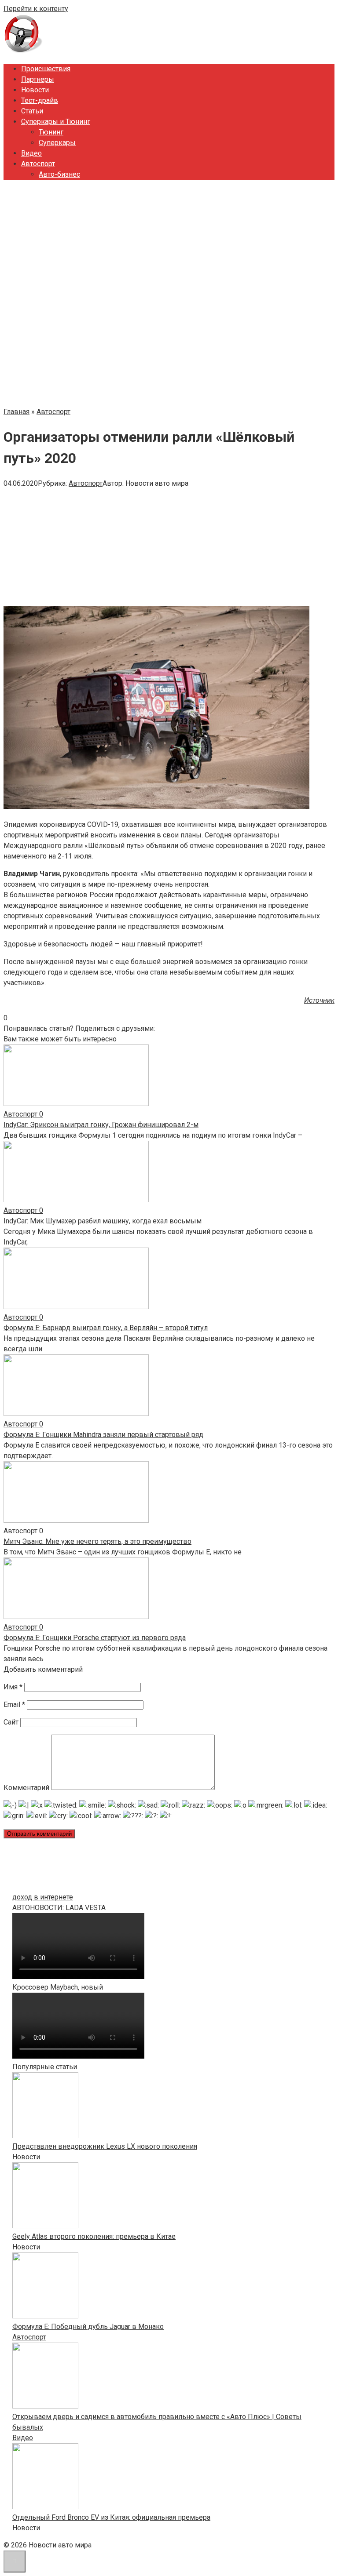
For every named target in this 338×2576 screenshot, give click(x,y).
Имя (13, 1687)
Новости (35, 90)
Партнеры (38, 79)
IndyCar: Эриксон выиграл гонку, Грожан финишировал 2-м (101, 1125)
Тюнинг (51, 132)
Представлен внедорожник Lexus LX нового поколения (105, 2146)
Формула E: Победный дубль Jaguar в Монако (88, 2327)
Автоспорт (38, 164)
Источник (319, 1000)
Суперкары (57, 143)
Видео (31, 153)
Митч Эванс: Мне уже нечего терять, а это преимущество (97, 1541)
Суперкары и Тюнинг (56, 122)
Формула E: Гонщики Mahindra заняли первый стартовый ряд (103, 1435)
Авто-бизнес (59, 174)
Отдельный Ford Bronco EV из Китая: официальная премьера (111, 2517)
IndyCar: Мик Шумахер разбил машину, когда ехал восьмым (103, 1221)
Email (14, 1705)
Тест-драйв (40, 100)
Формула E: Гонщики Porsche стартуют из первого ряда (95, 1638)
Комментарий (26, 1788)
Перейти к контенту (36, 9)
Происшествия (46, 69)
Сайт (11, 1722)
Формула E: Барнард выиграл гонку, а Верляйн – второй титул (106, 1328)
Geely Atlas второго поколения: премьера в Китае (94, 2236)
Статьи (32, 111)
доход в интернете (43, 1897)
